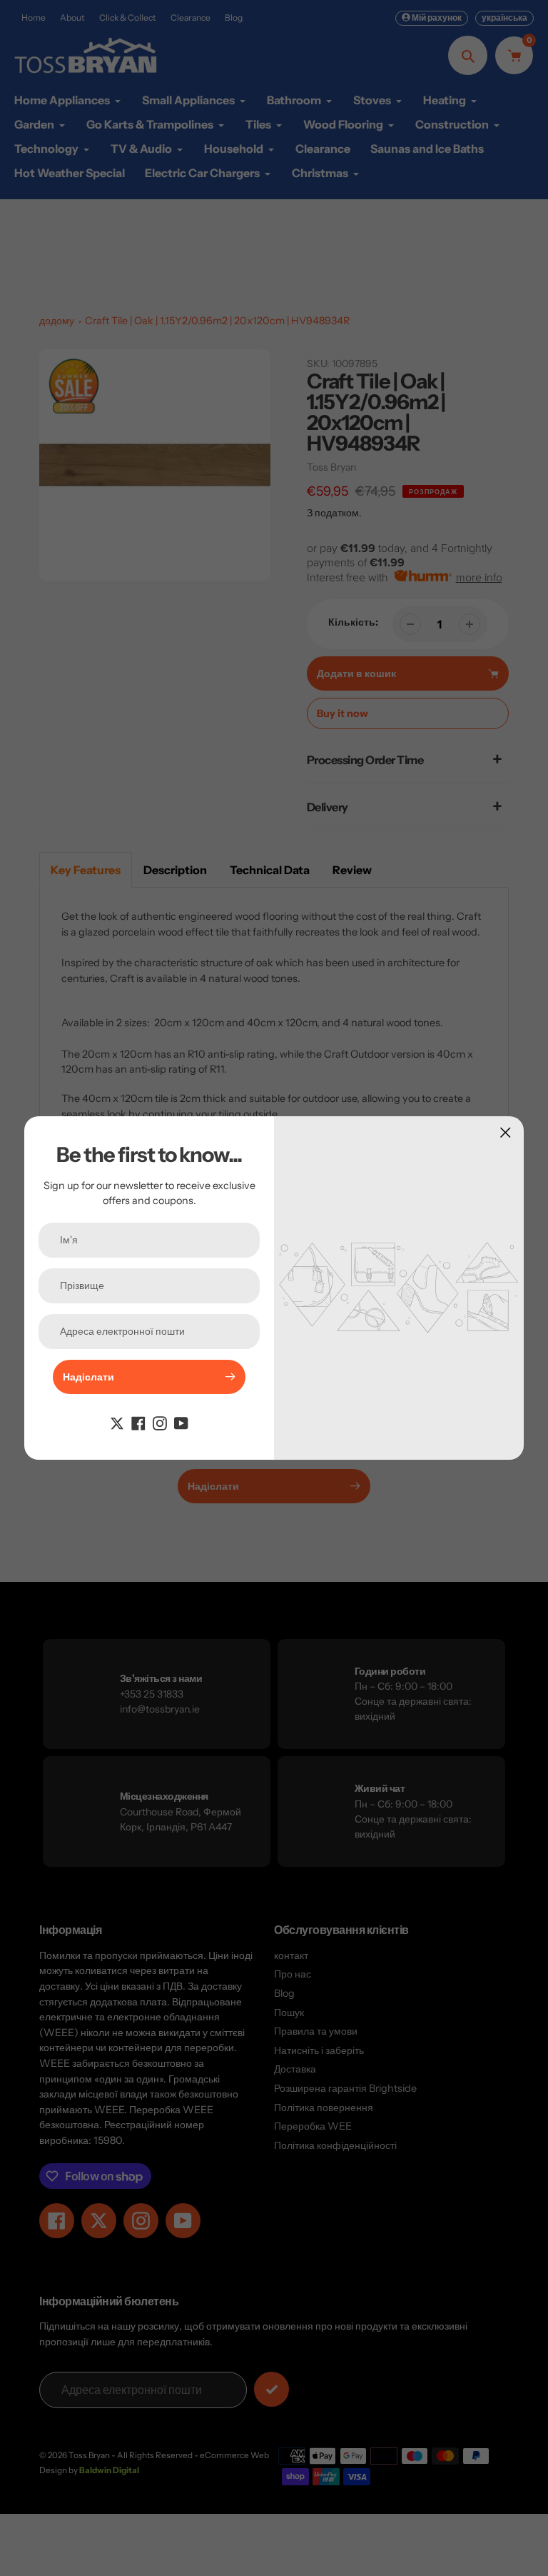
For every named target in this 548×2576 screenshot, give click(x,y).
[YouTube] (181, 1423)
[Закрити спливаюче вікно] (506, 1132)
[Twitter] (117, 1423)
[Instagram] (160, 1423)
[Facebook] (138, 1423)
